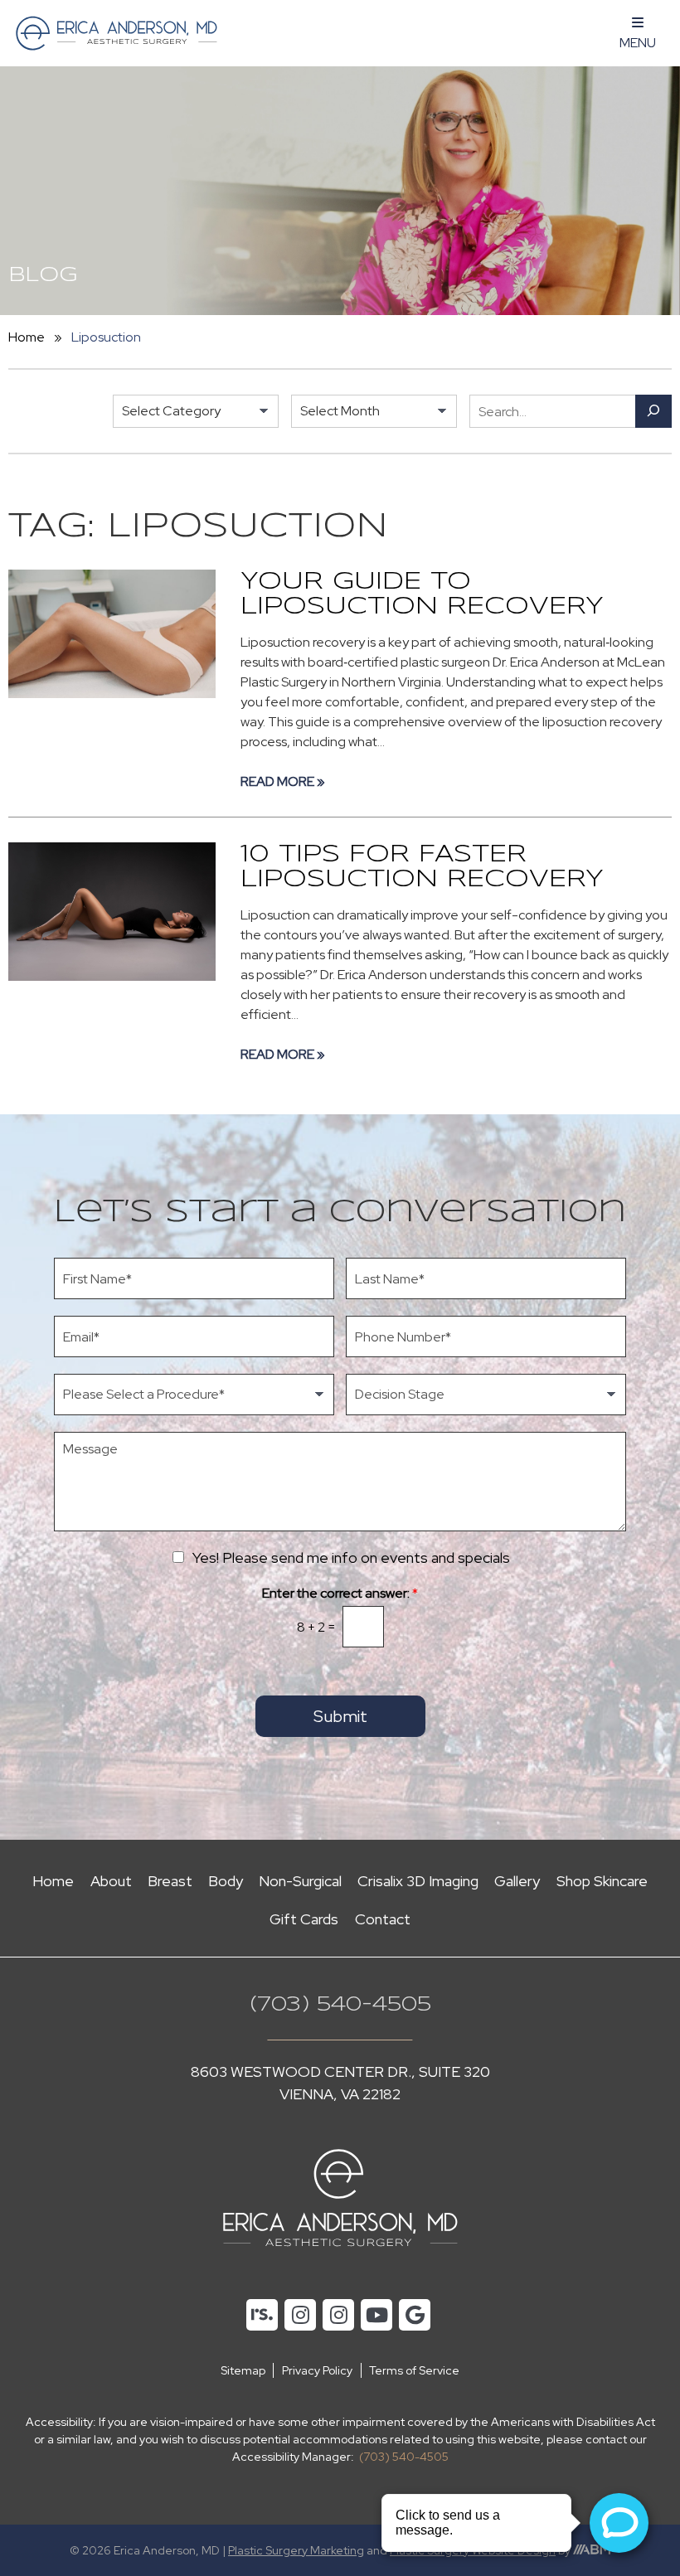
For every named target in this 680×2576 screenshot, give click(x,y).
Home (27, 337)
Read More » (283, 781)
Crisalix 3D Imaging (418, 1881)
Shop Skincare (602, 1881)
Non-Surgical (300, 1881)
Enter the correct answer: (340, 1594)
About (111, 1881)
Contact (383, 1919)
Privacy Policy (317, 2370)
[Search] (653, 411)
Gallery (517, 1881)
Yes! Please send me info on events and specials (351, 1557)
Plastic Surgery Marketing (296, 2550)
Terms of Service (414, 2370)
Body (226, 1881)
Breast (170, 1881)
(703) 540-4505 (340, 2005)
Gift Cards (304, 1919)
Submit (340, 1716)
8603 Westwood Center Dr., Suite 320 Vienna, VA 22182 (340, 2083)
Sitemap (243, 2370)
